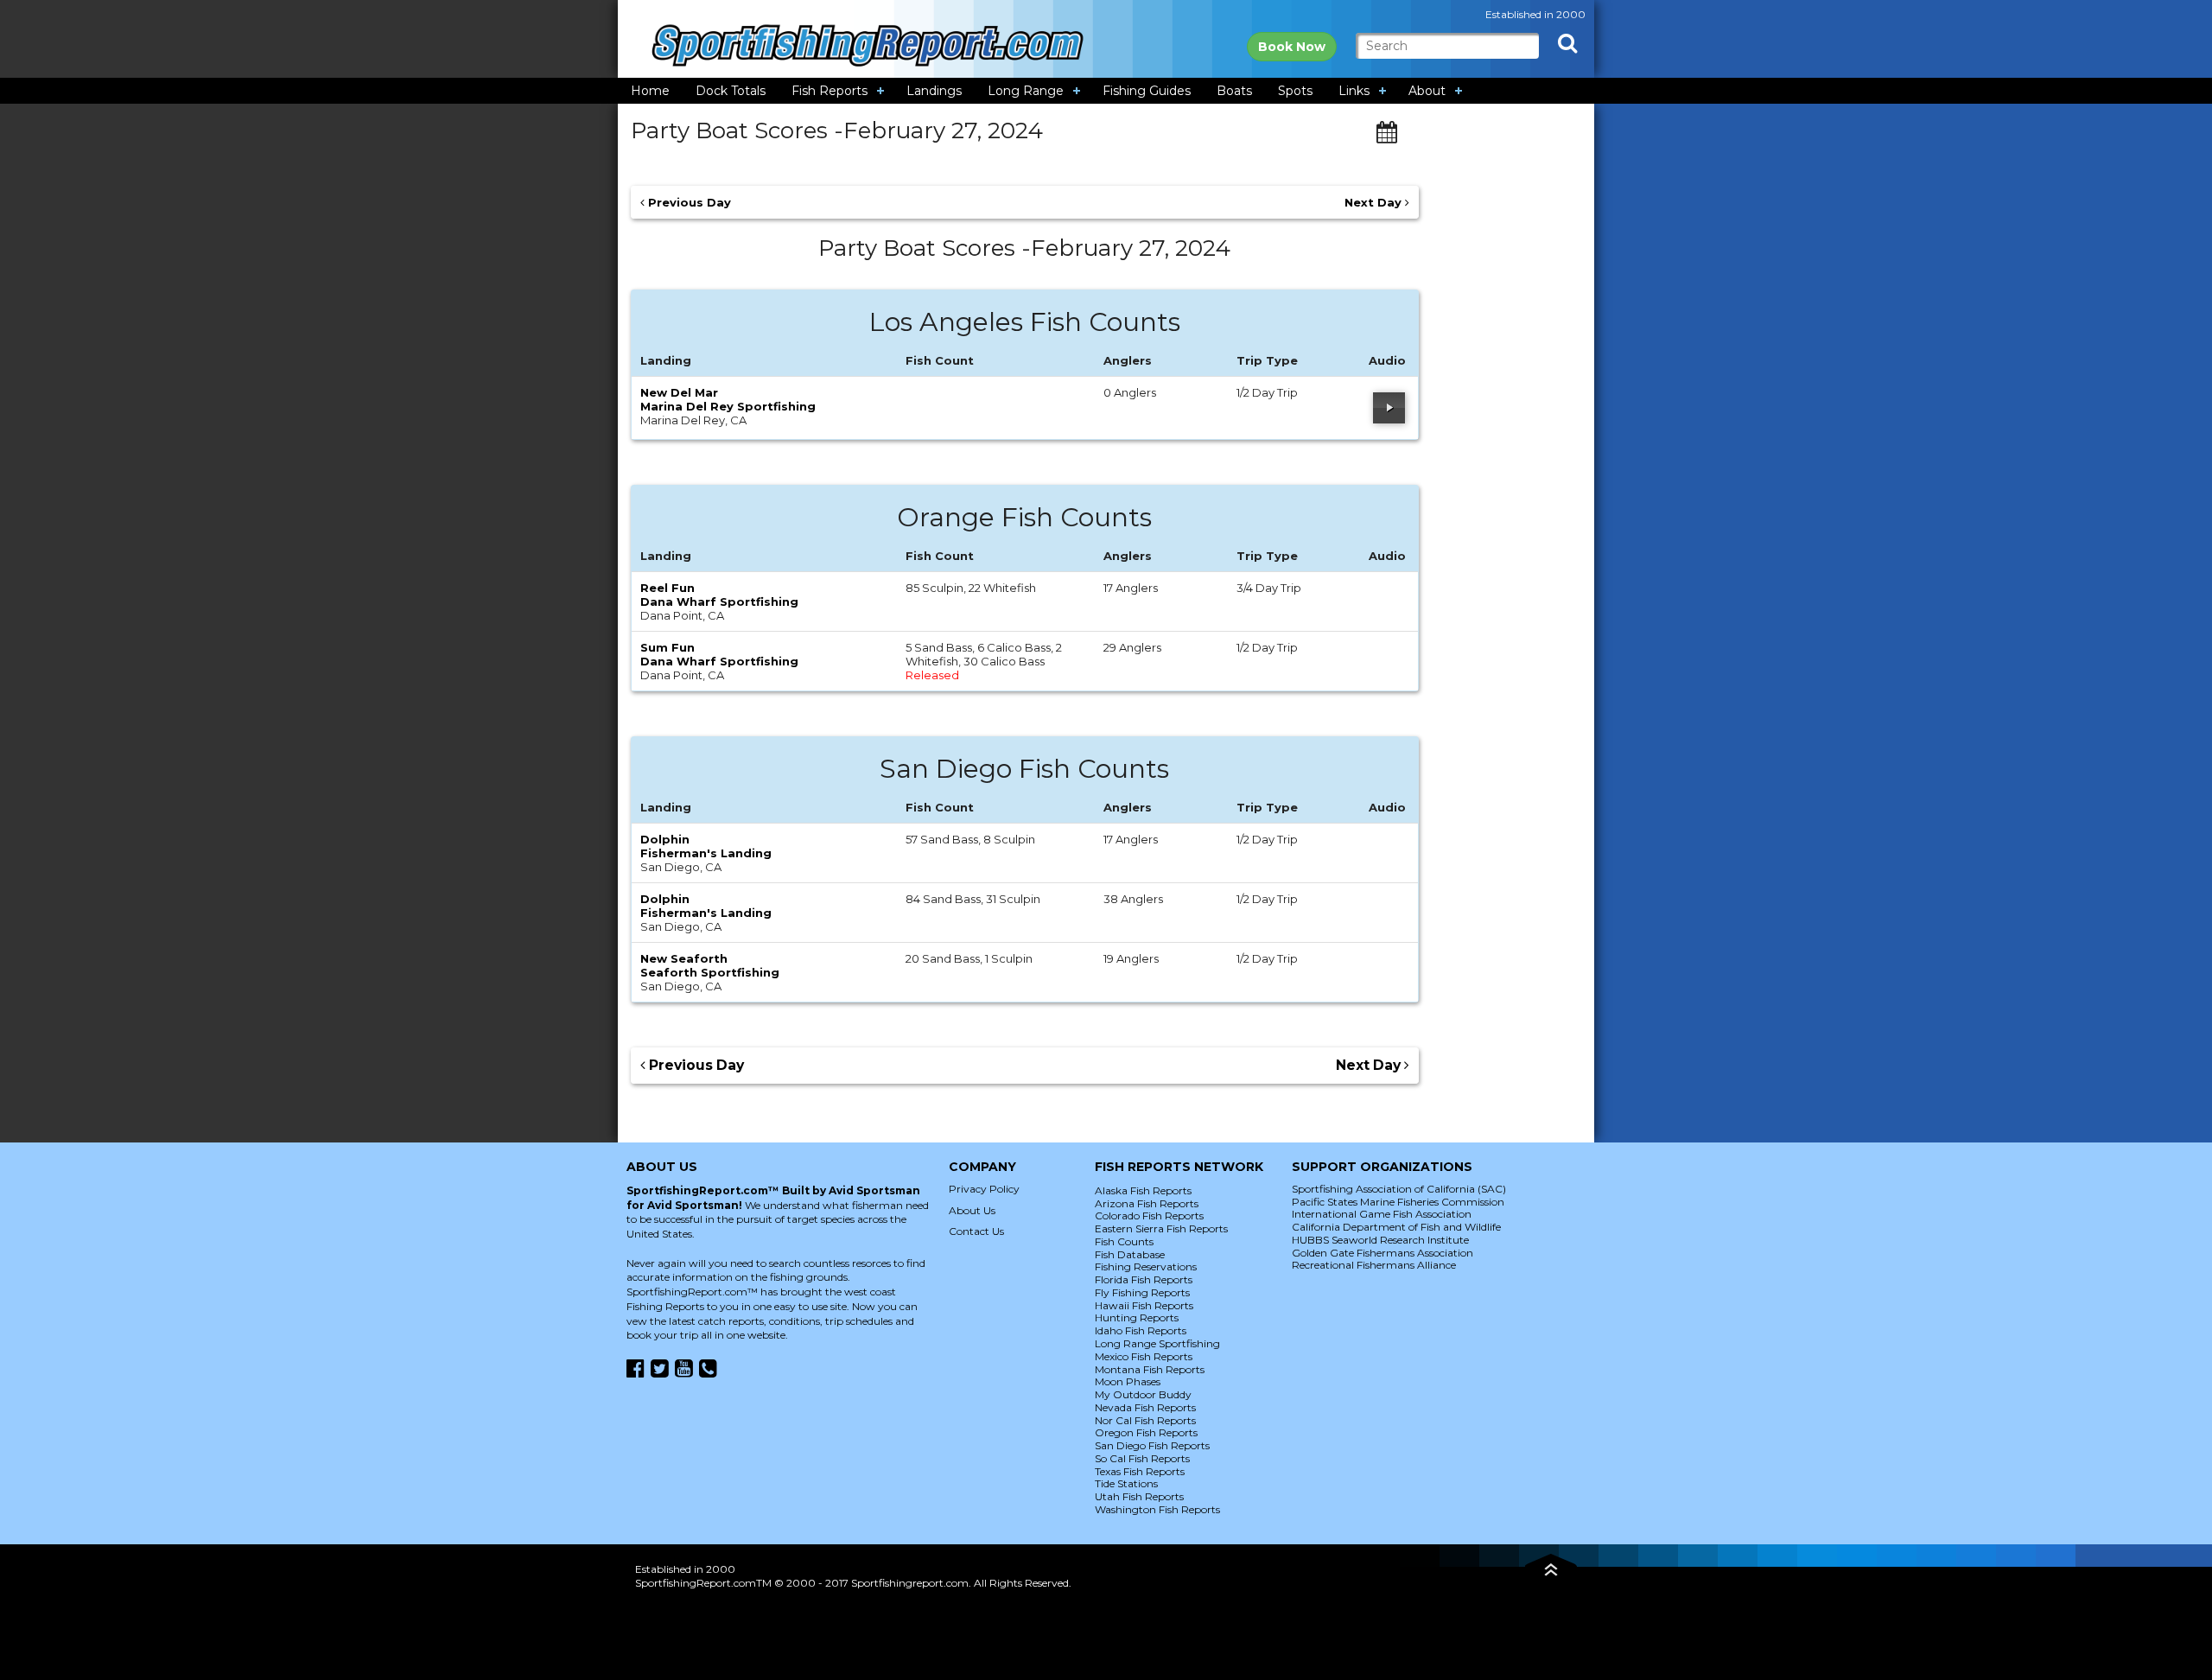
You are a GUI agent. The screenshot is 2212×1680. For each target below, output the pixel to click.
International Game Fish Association (1382, 1214)
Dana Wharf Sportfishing (719, 601)
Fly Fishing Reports (1142, 1292)
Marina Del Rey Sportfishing (728, 406)
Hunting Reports (1137, 1317)
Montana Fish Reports (1150, 1369)
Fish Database (1130, 1254)
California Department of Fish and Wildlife (1396, 1227)
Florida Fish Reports (1144, 1279)
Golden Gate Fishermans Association (1382, 1253)
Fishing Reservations (1146, 1266)
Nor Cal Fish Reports (1145, 1420)
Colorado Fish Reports (1149, 1215)
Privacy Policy (984, 1189)
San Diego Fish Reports (1152, 1445)
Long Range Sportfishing (1157, 1343)
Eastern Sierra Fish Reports (1161, 1228)
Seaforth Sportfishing (710, 972)
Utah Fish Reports (1139, 1496)
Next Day (1375, 202)
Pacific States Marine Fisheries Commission (1398, 1202)
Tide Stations (1126, 1483)
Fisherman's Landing (706, 853)
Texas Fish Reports (1140, 1471)
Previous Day (688, 202)
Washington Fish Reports (1157, 1509)
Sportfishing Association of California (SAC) (1399, 1189)
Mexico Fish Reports (1144, 1356)
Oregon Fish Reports (1146, 1432)
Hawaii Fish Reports (1144, 1305)
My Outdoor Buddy (1143, 1394)
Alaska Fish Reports (1143, 1190)
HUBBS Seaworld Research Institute (1380, 1240)
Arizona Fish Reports (1147, 1203)
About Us (972, 1210)
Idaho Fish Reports (1141, 1330)
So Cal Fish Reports (1142, 1458)
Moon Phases (1128, 1381)
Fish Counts (1124, 1241)
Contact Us (976, 1231)
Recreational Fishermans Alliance (1374, 1265)
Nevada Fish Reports (1145, 1407)
